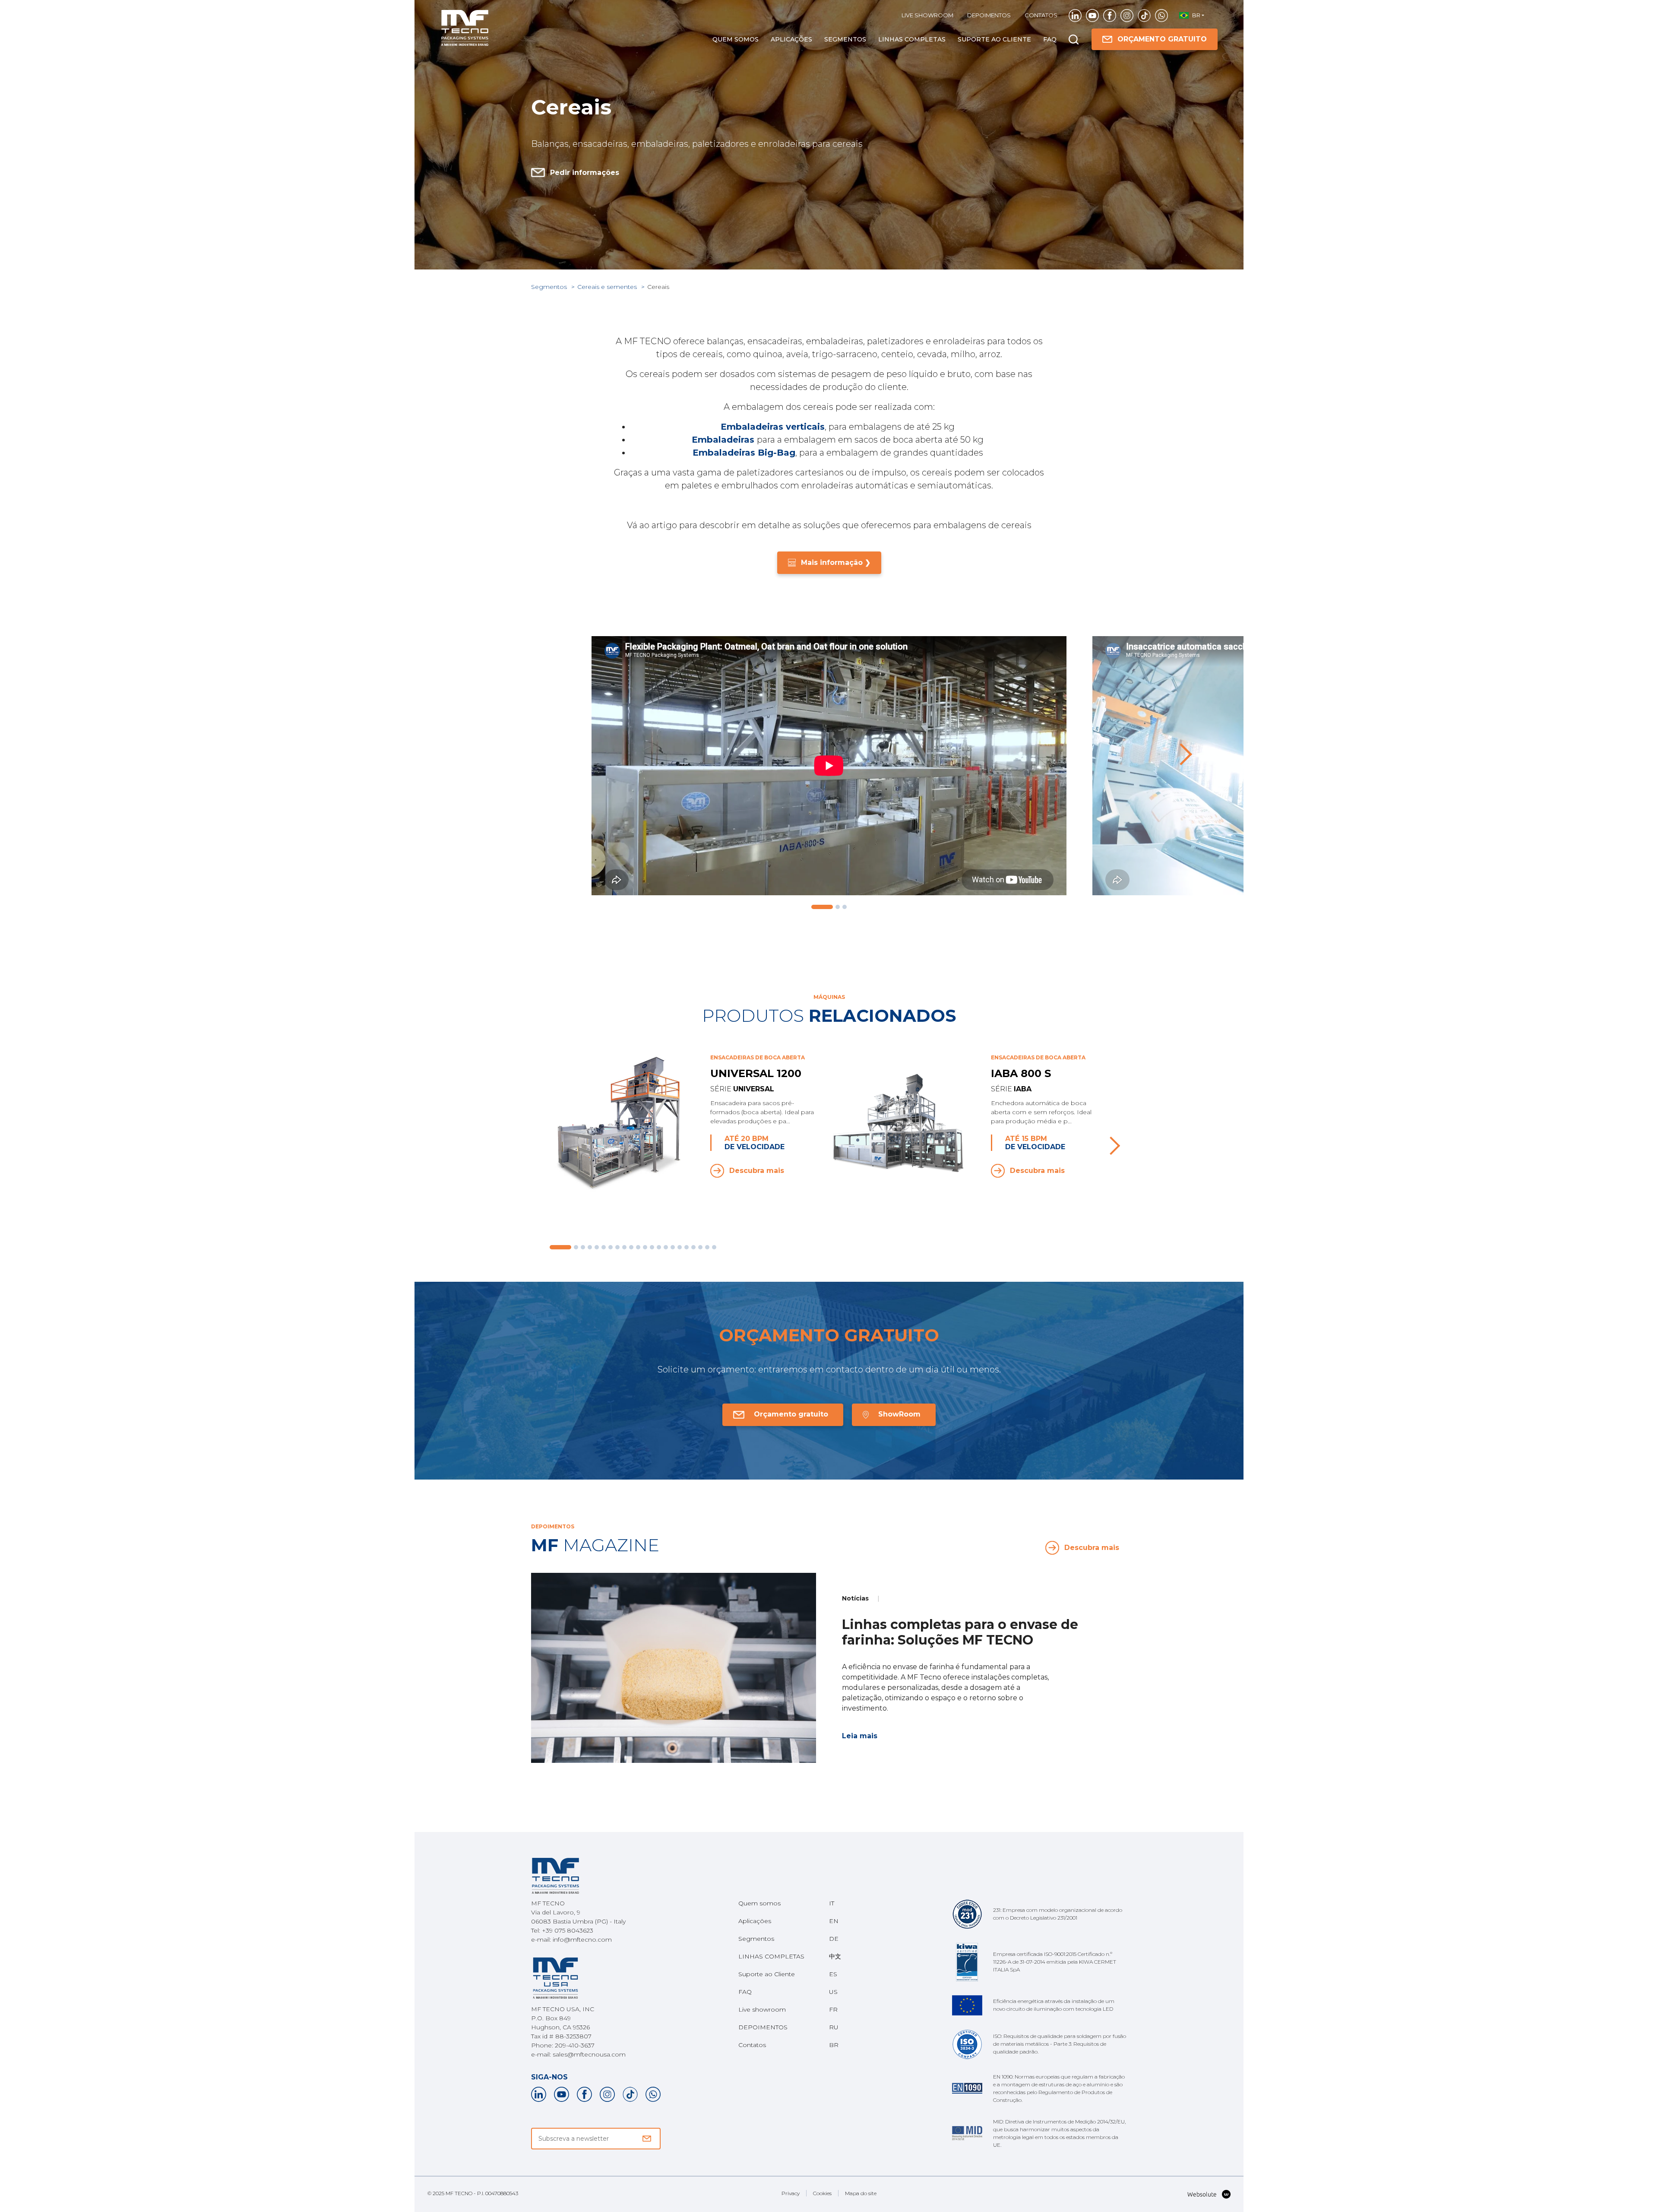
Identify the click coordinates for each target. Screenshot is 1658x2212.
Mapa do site (861, 2193)
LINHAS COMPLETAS (912, 39)
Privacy (791, 2193)
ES (833, 1974)
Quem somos (736, 39)
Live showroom (927, 15)
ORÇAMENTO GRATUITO (1162, 39)
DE (834, 1939)
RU (834, 2027)
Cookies (822, 2193)
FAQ (1050, 39)
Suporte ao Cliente (994, 39)
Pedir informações (585, 173)
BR (834, 2045)
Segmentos (845, 39)
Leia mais (860, 1736)
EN (834, 1921)
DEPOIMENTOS (989, 15)
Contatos (1041, 15)
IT (832, 1903)
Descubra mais (757, 1171)
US (833, 1992)
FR (833, 2009)
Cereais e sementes (608, 287)
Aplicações (791, 39)
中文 (835, 1956)
